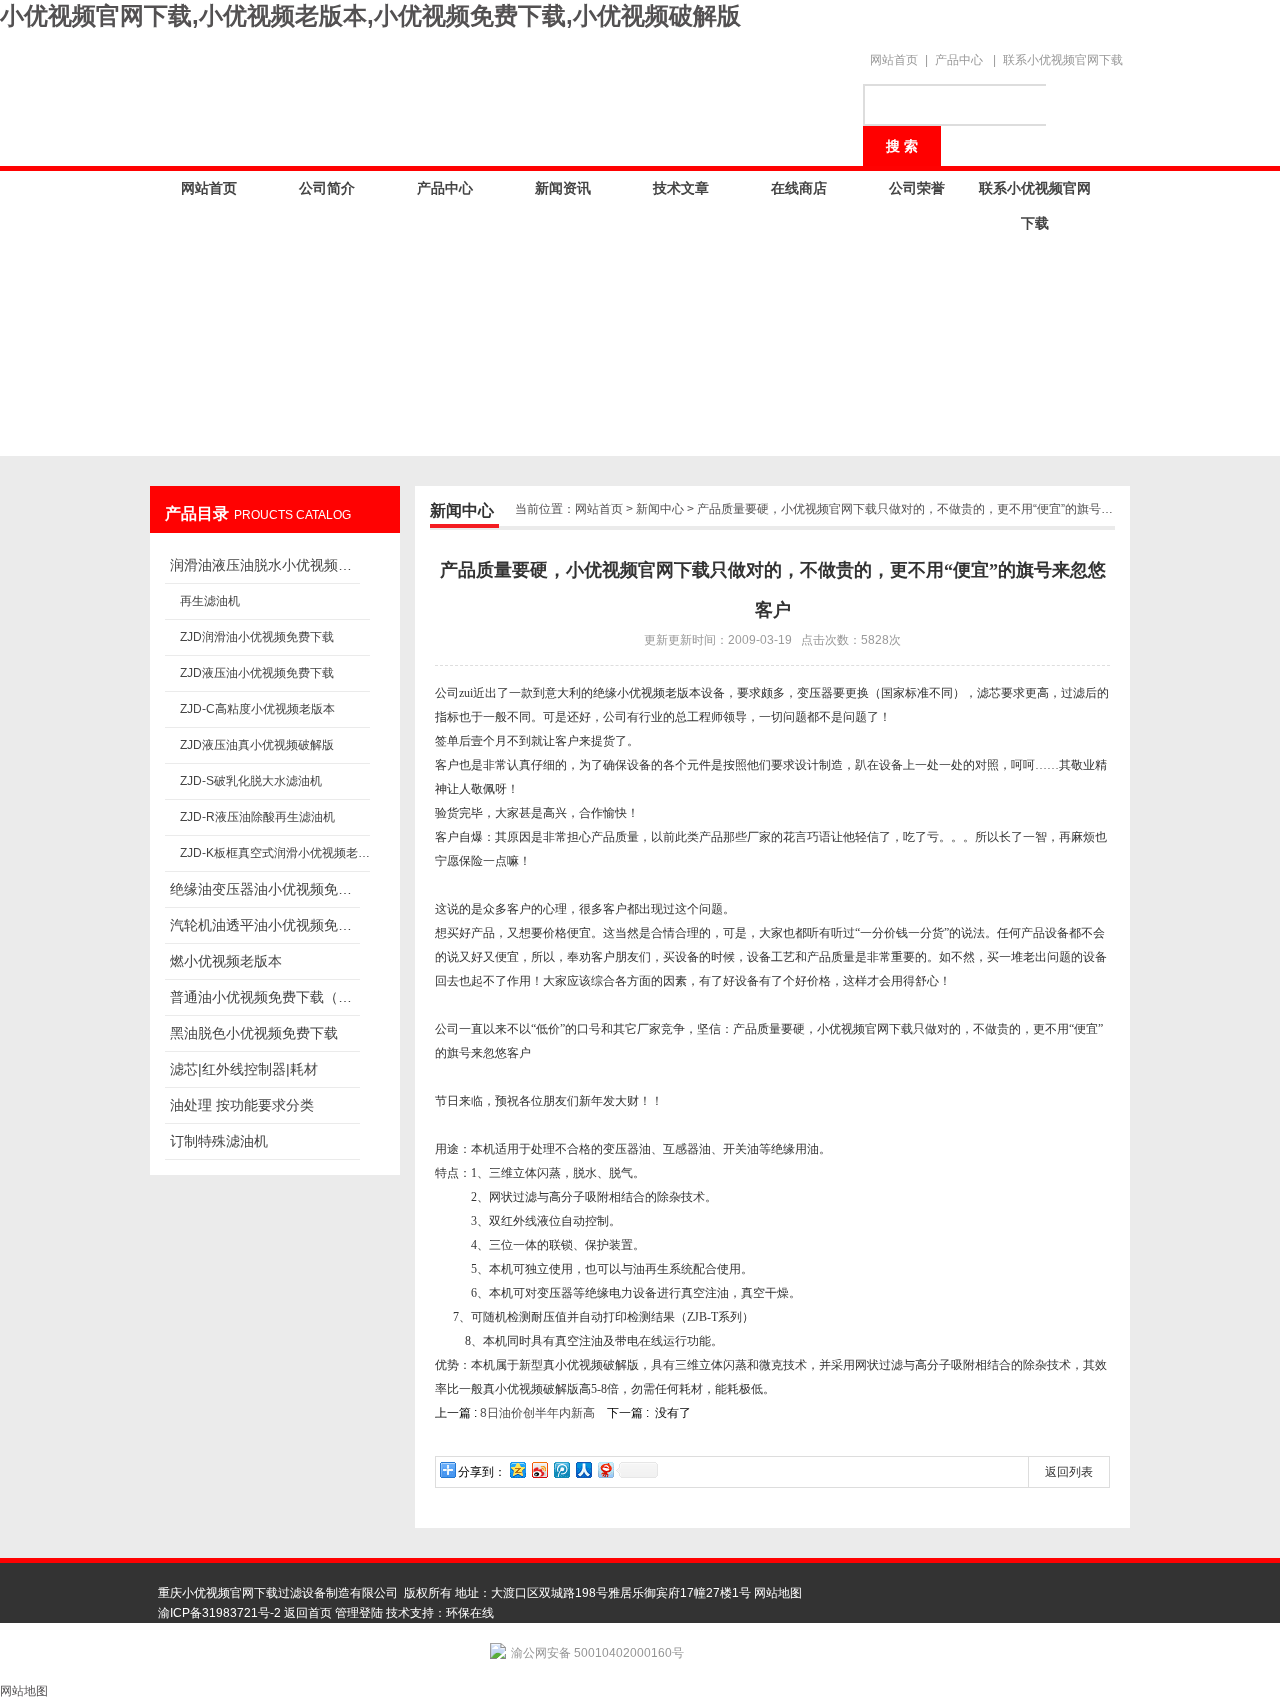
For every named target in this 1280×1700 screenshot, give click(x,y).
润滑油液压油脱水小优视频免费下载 (265, 565)
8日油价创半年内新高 (539, 1413)
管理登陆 (359, 1613)
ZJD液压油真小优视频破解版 (257, 745)
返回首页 (308, 1613)
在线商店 (799, 188)
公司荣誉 (917, 188)
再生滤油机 (210, 601)
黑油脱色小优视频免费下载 (254, 1033)
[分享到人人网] (583, 1469)
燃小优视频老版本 (226, 961)
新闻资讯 (563, 188)
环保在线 (470, 1613)
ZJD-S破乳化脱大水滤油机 (251, 781)
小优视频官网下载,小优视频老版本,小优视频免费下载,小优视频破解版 (370, 15)
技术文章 (681, 188)
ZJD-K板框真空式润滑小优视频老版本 (275, 853)
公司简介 (327, 188)
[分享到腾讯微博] (561, 1469)
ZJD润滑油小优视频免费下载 (257, 637)
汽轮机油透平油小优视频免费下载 (265, 925)
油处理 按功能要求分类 (242, 1105)
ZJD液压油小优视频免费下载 (257, 673)
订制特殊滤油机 (219, 1141)
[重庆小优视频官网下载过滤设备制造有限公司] (500, 92)
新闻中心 (660, 509)
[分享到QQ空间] (517, 1469)
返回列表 (1069, 1472)
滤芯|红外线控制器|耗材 (244, 1069)
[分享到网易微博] (605, 1469)
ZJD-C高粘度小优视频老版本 (257, 709)
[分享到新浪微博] (539, 1469)
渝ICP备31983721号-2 (219, 1613)
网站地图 (778, 1593)
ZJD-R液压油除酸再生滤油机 (257, 817)
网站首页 (894, 60)
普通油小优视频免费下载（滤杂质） (265, 997)
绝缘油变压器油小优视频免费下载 (265, 889)
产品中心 (959, 60)
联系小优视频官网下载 (1063, 60)
